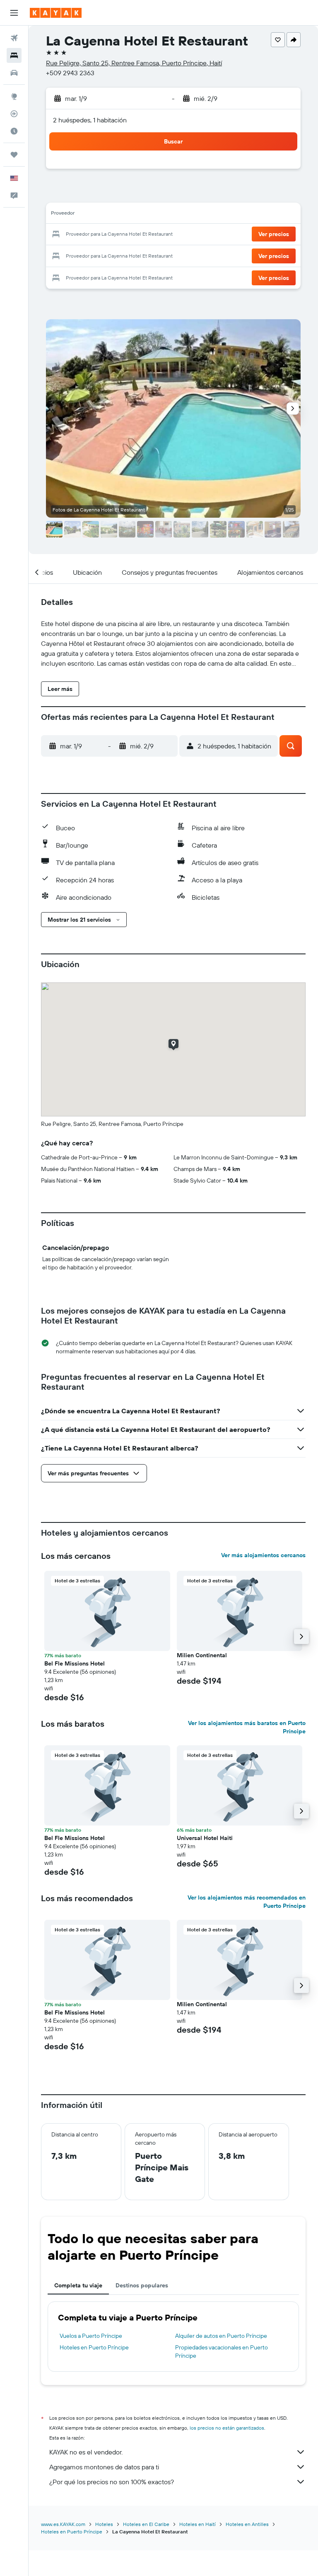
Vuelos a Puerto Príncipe (91, 2336)
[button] (14, 13)
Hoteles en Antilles (247, 2524)
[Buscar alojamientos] (14, 55)
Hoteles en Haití (198, 2524)
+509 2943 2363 (70, 73)
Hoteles (104, 2524)
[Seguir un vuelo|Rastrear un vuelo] (14, 114)
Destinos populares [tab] (142, 2285)
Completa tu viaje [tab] (78, 2285)
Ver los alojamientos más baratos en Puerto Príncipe (247, 1727)
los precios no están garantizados (227, 2428)
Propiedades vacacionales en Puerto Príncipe (222, 2351)
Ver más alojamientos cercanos (263, 1555)
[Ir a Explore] (14, 96)
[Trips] (14, 155)
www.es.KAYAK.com (63, 2524)
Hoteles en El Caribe (146, 2524)
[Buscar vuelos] (14, 38)
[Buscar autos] (14, 73)
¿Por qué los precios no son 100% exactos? (112, 2482)
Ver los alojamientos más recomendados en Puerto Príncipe (247, 1902)
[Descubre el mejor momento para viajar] (14, 131)
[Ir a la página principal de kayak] (56, 13)
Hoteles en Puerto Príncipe (94, 2347)
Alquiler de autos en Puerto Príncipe (221, 2336)
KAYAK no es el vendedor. (86, 2452)
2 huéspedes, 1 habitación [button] (90, 120)
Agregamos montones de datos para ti (104, 2467)
